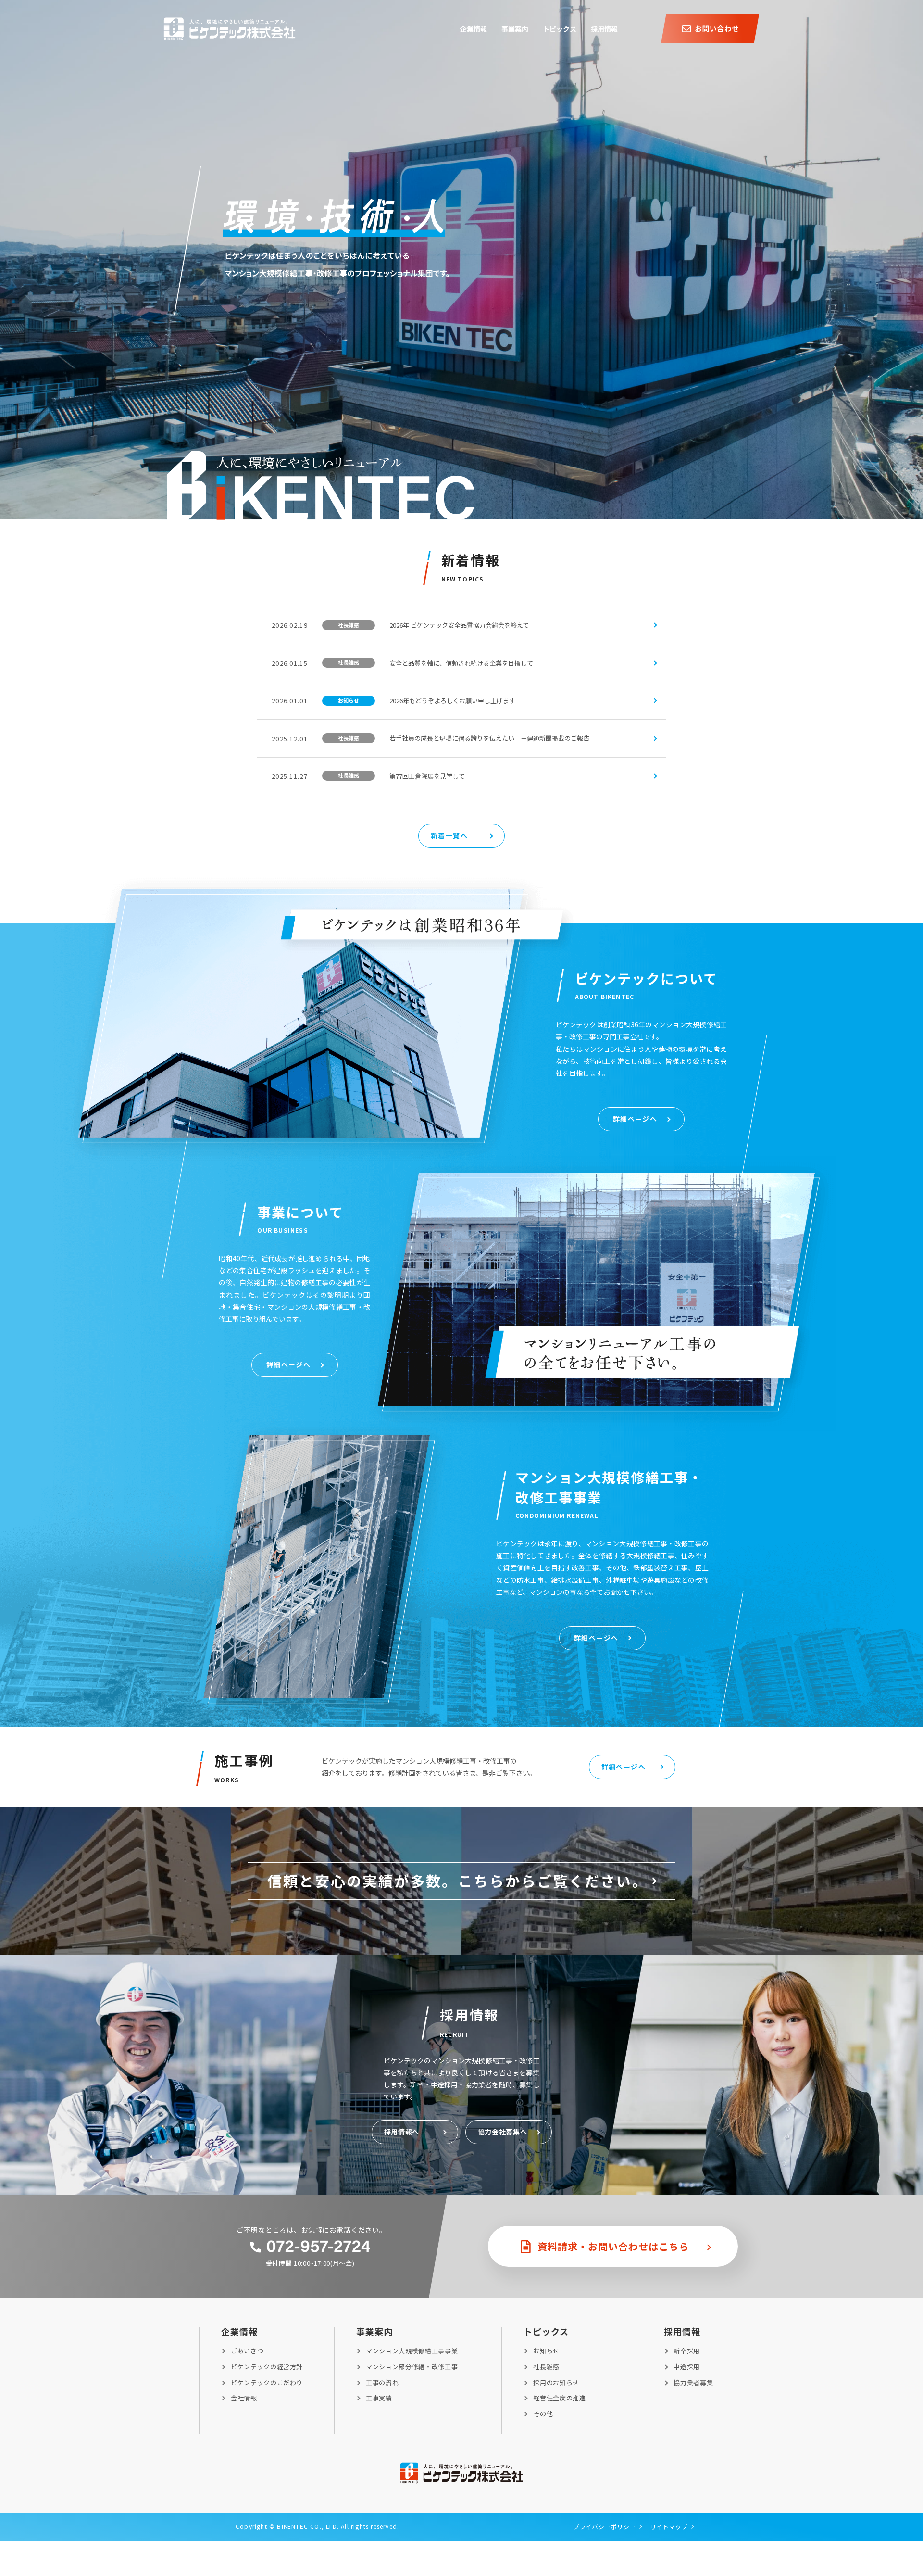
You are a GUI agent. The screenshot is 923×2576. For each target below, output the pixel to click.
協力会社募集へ (503, 2132)
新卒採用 (687, 2351)
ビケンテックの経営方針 (267, 2367)
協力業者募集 (693, 2382)
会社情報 (244, 2398)
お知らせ (546, 2351)
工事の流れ (382, 2382)
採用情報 (682, 2331)
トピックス (546, 2331)
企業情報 (239, 2331)
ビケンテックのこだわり (267, 2382)
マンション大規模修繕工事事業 (412, 2351)
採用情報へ (402, 2132)
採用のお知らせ (556, 2382)
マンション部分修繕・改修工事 (412, 2367)
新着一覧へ (449, 835)
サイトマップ (669, 2527)
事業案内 (374, 2331)
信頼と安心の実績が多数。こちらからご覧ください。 (458, 1881)
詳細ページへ (635, 1119)
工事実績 (379, 2398)
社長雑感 (546, 2367)
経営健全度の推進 (559, 2398)
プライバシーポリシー (604, 2527)
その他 (543, 2414)
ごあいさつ (247, 2351)
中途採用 (687, 2367)
